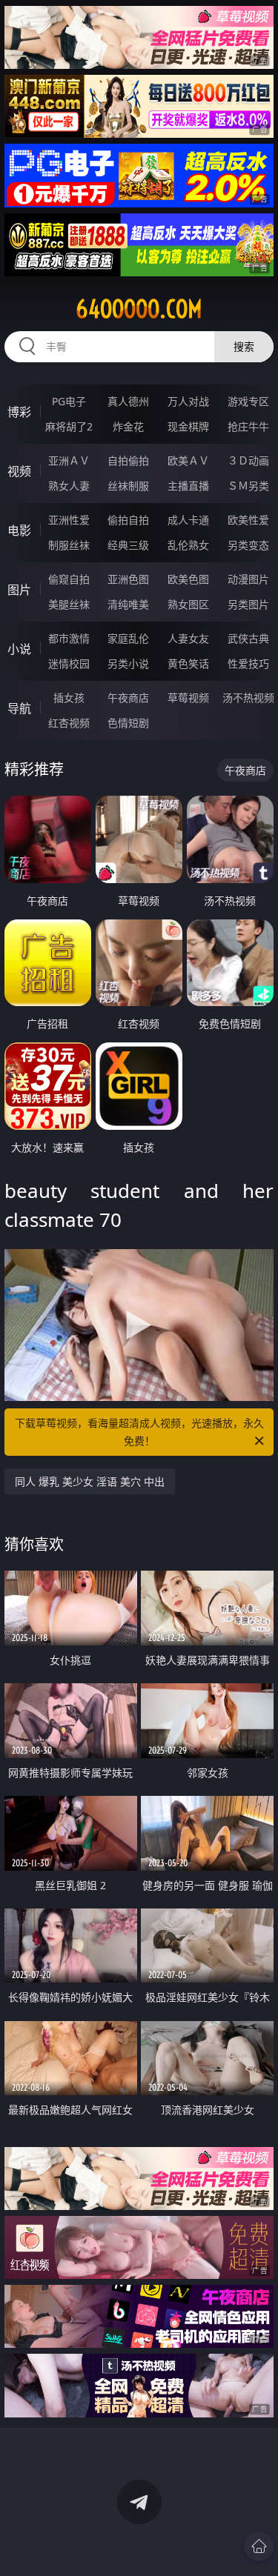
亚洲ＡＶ (69, 460)
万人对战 (188, 401)
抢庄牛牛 (248, 426)
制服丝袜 (69, 545)
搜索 (244, 346)
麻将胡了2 (69, 426)
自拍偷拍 (128, 460)
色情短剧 (128, 723)
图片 (19, 590)
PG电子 (69, 401)
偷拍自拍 (128, 520)
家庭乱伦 (128, 638)
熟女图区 (188, 604)
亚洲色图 (128, 579)
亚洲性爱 (69, 520)
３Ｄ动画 (248, 460)
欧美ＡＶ (188, 460)
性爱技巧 (248, 663)
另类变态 (248, 545)
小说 (19, 649)
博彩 (19, 412)
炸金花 (128, 426)
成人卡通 (188, 520)
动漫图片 (248, 579)
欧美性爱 (248, 520)
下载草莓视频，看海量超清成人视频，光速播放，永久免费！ (139, 1432)
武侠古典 (248, 638)
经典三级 (128, 545)
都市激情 (69, 638)
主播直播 (188, 486)
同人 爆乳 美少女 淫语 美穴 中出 (90, 1481)
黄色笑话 (188, 663)
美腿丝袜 (69, 604)
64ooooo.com (139, 309)
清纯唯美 (128, 604)
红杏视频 (69, 723)
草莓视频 (188, 698)
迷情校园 (69, 663)
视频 (19, 471)
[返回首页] (259, 2546)
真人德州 (128, 401)
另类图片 (248, 604)
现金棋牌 (188, 426)
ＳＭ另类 (248, 486)
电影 (19, 530)
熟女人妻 (69, 486)
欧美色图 (188, 579)
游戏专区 (248, 401)
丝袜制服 (128, 486)
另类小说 (128, 663)
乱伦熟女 (188, 545)
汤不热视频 (248, 698)
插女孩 (69, 698)
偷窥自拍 (69, 579)
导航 (19, 708)
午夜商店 (128, 698)
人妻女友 (188, 638)
